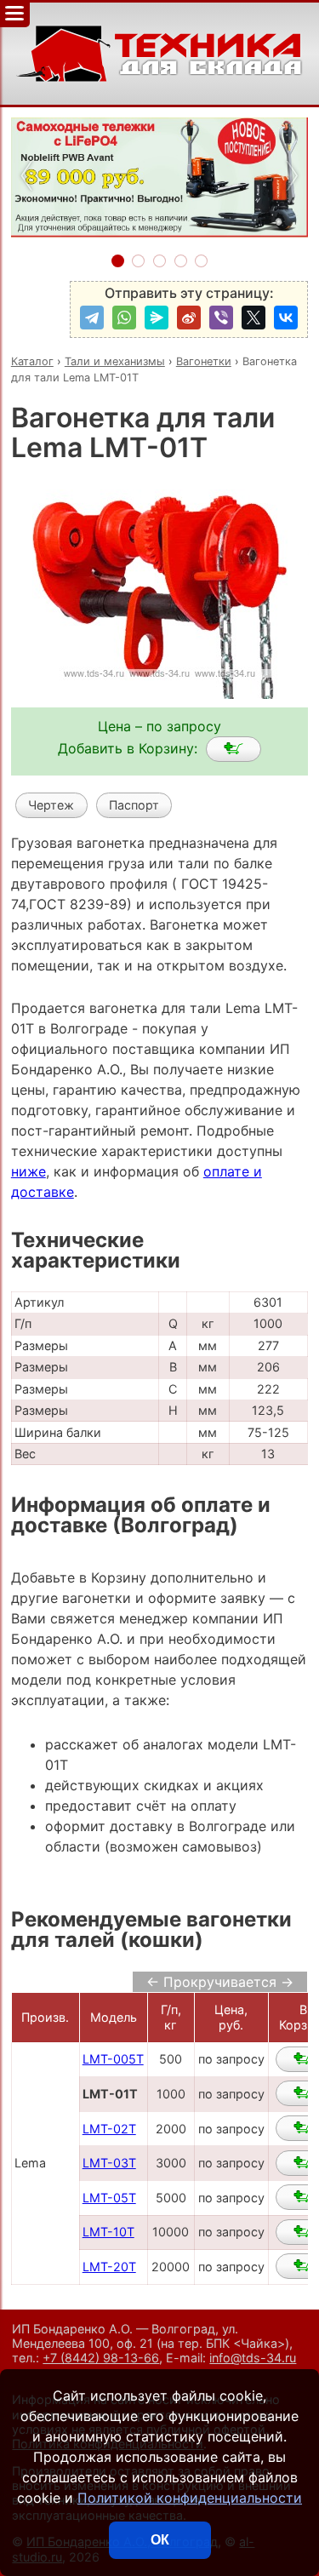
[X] (253, 318)
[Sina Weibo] (189, 318)
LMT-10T (108, 2232)
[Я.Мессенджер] (157, 318)
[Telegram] (92, 318)
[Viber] (221, 318)
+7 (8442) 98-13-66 (101, 2358)
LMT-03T (109, 2163)
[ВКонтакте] (286, 318)
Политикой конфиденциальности (190, 2498)
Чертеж (51, 805)
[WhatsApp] (124, 318)
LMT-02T (109, 2129)
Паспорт (134, 805)
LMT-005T (113, 2059)
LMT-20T (109, 2267)
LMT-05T (109, 2198)
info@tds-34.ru (253, 2358)
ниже (28, 1171)
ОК (160, 2540)
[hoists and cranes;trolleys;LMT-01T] (234, 749)
